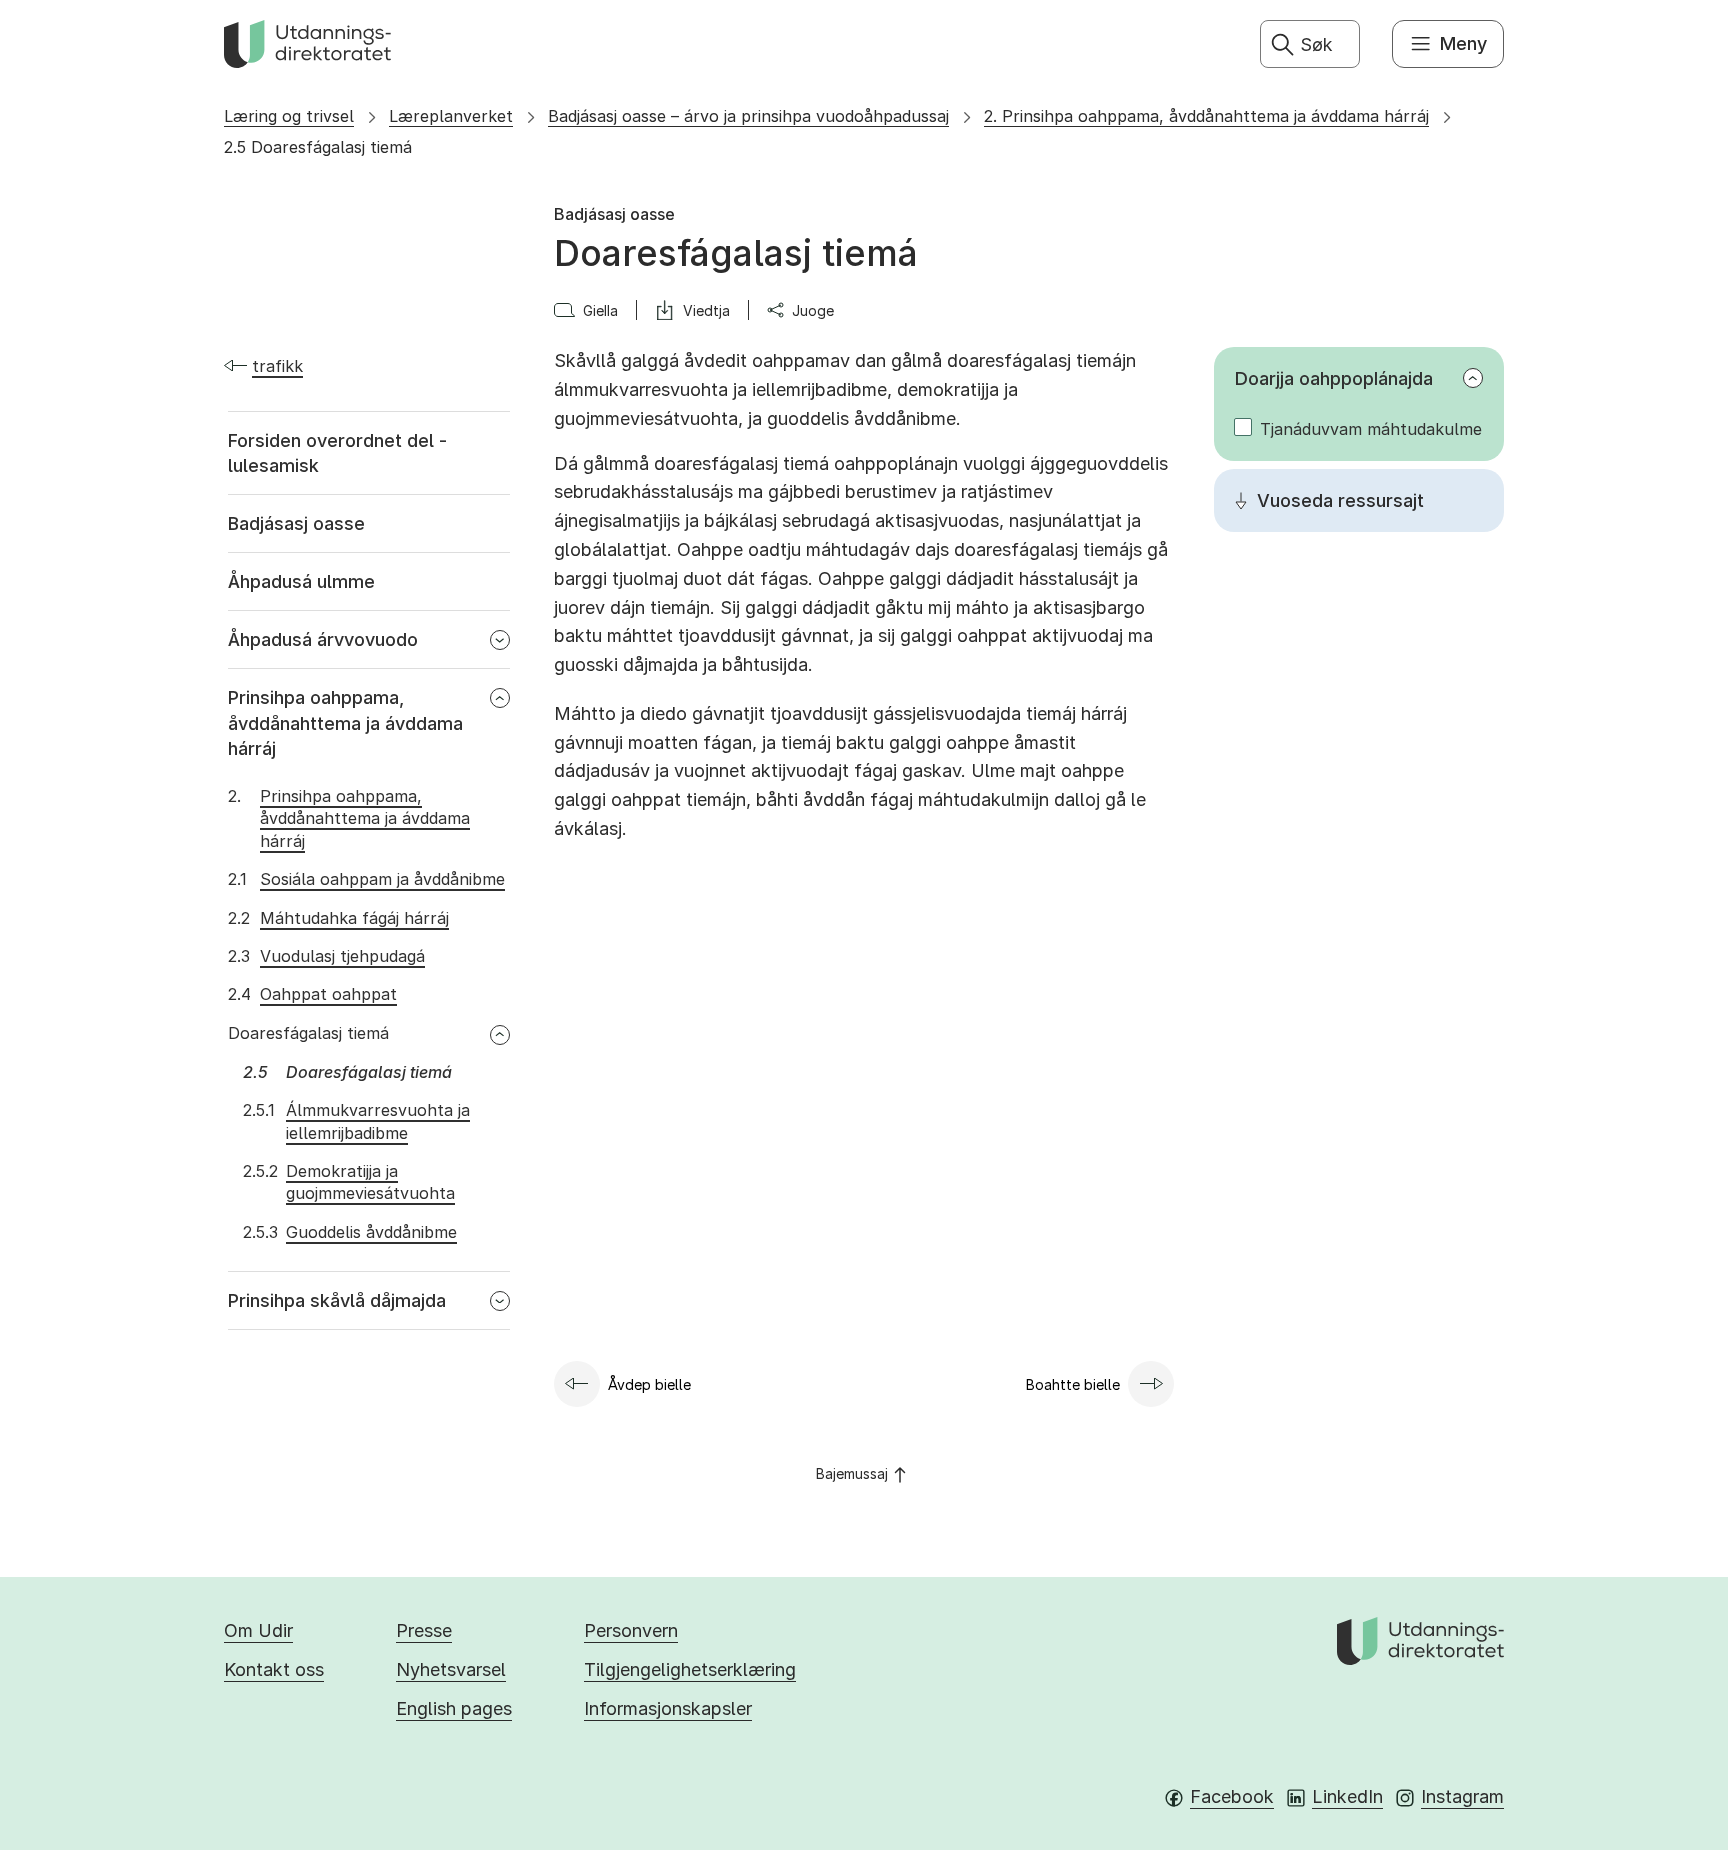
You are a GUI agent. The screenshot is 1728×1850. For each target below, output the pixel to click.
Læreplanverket (451, 116)
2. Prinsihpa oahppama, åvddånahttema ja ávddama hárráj (1206, 116)
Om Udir (258, 1630)
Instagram (1462, 1796)
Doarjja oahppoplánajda (1334, 378)
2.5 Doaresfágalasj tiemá (318, 147)
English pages (454, 1708)
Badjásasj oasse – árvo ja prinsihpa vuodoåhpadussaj (748, 116)
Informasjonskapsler (668, 1708)
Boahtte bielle (1073, 1384)
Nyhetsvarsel (451, 1669)
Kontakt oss (274, 1669)
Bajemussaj (852, 1473)
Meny (1463, 43)
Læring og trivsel (289, 116)
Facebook (1232, 1796)
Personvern (631, 1630)
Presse (424, 1630)
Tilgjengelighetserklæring (690, 1669)
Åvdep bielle (649, 1384)
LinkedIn (1347, 1796)
